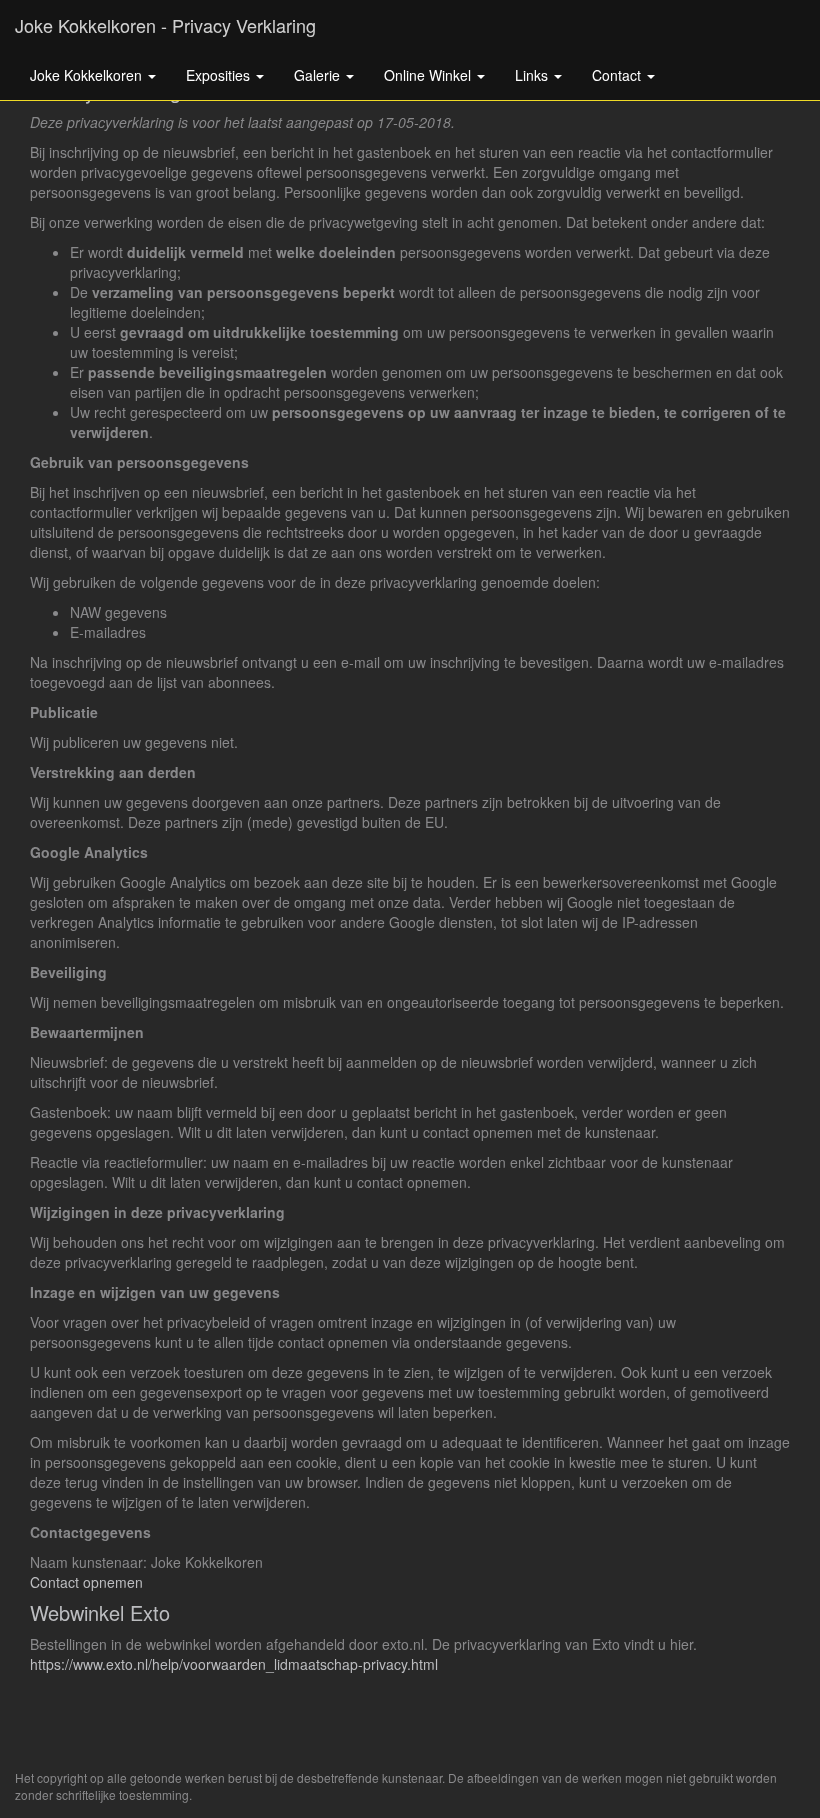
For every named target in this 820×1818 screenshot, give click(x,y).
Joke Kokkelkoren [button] (88, 75)
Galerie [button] (319, 75)
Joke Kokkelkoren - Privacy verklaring (165, 25)
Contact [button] (618, 75)
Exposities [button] (220, 75)
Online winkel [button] (429, 75)
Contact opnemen (86, 1582)
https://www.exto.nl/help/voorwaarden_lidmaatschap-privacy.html (234, 1664)
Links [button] (533, 75)
